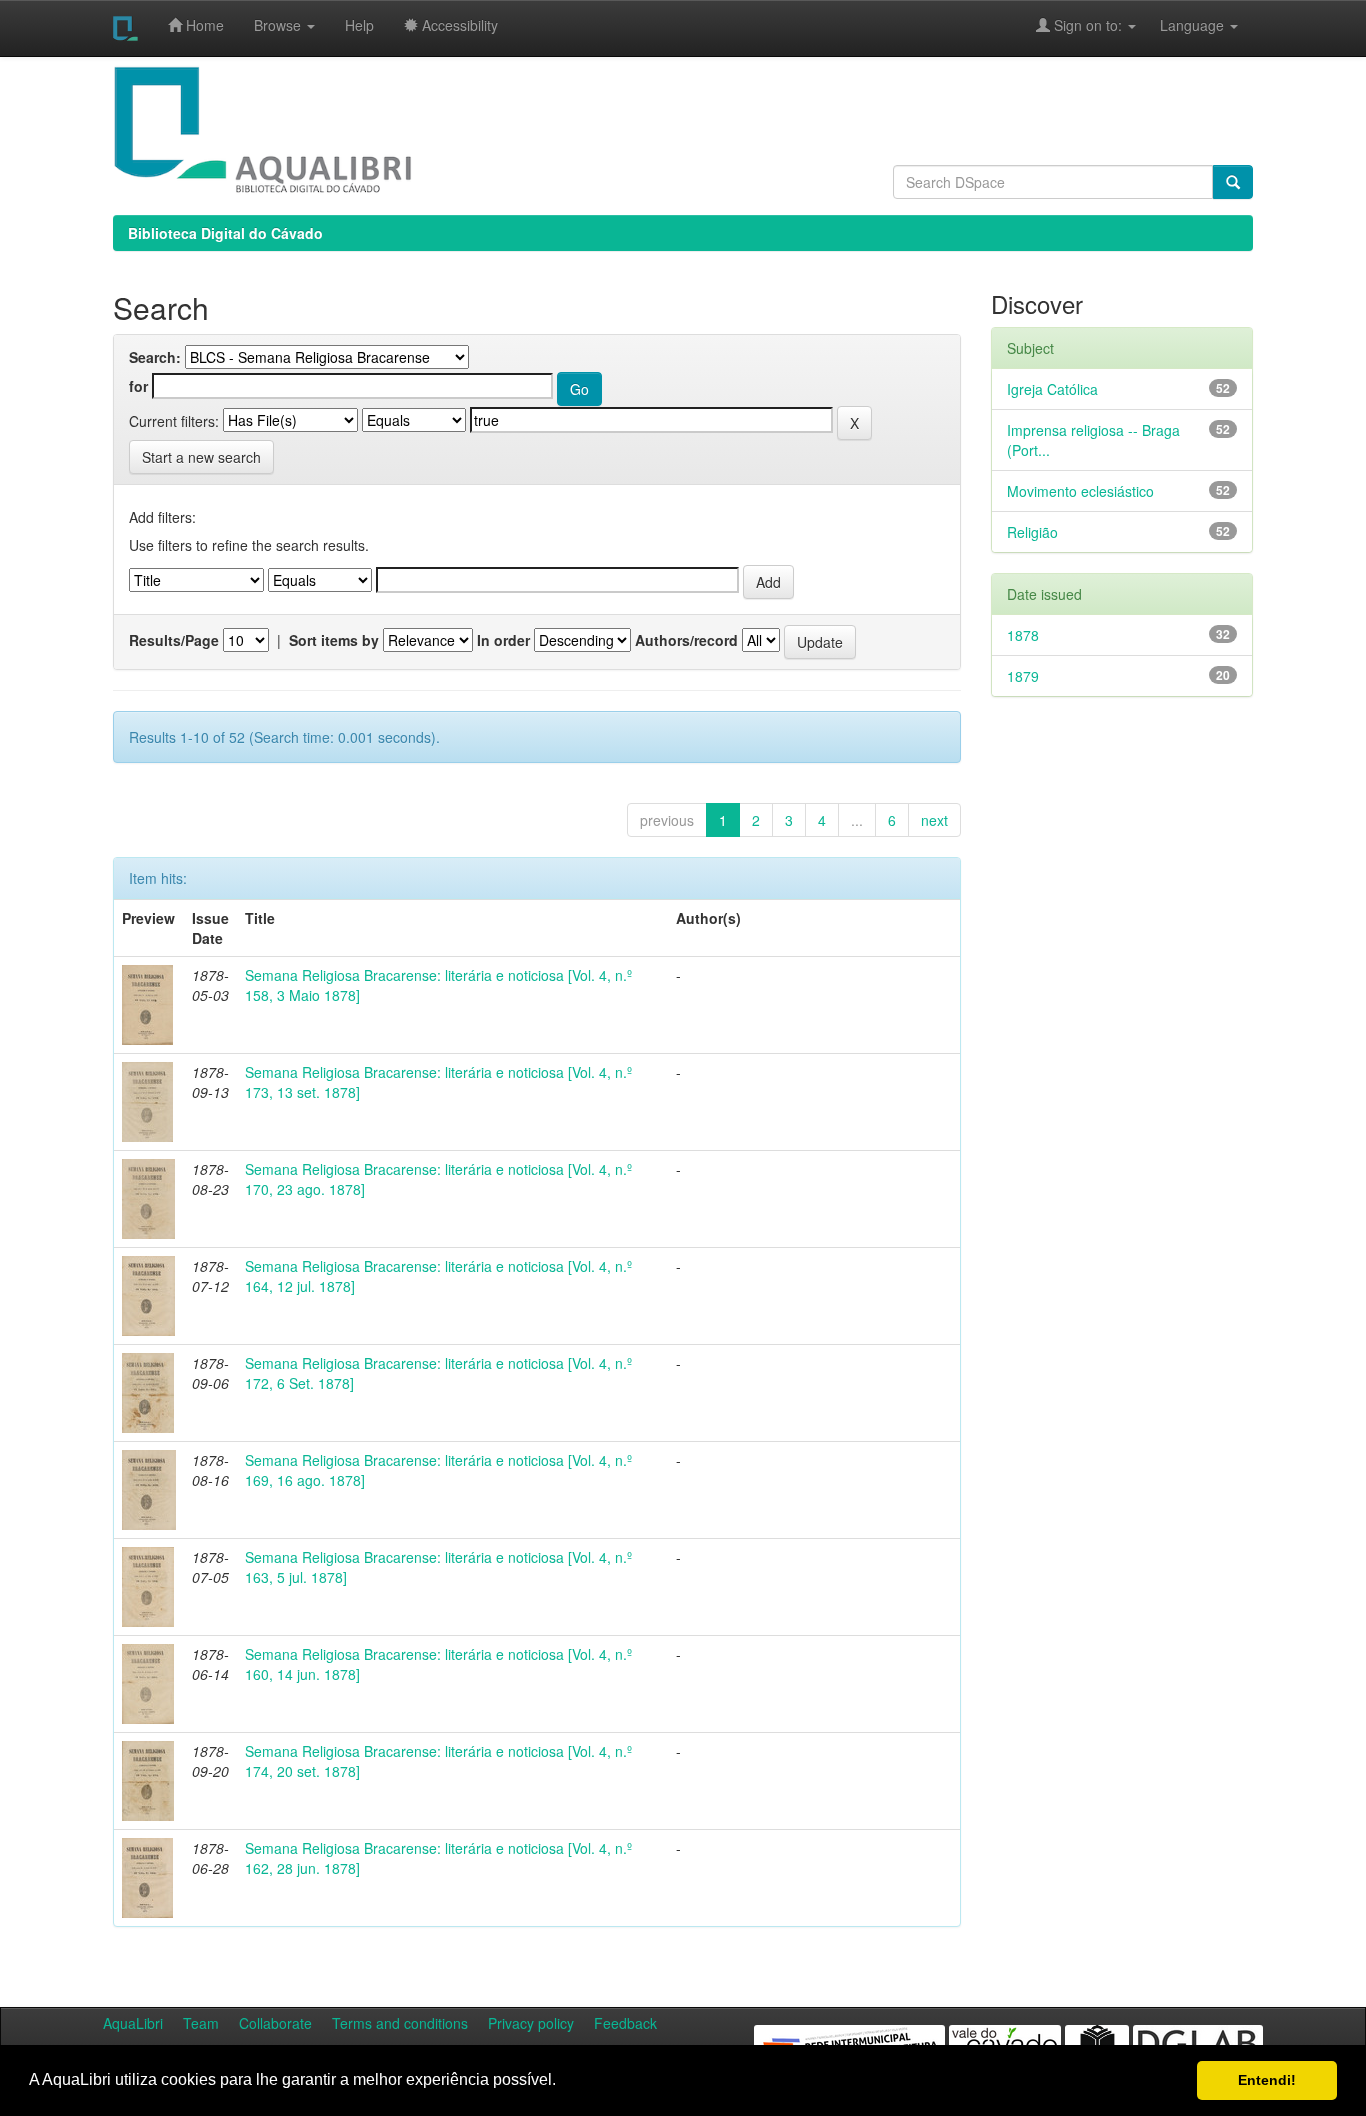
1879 (1023, 676)
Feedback (625, 2023)
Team (201, 2023)
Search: (155, 357)
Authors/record (686, 640)
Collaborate (275, 2023)
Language (1182, 25)
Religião (1032, 532)
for (138, 386)
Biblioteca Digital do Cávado (225, 233)
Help (359, 25)
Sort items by (334, 640)
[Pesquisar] (1233, 182)
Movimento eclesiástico (1080, 491)
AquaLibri (133, 2023)
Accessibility (458, 25)
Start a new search (201, 457)
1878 (1023, 635)
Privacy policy (531, 2023)
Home (203, 25)
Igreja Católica (1052, 389)
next (934, 820)
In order (503, 640)
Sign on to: (1088, 25)
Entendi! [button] (1267, 2080)
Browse (279, 25)
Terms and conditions (400, 2023)
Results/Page (174, 640)
